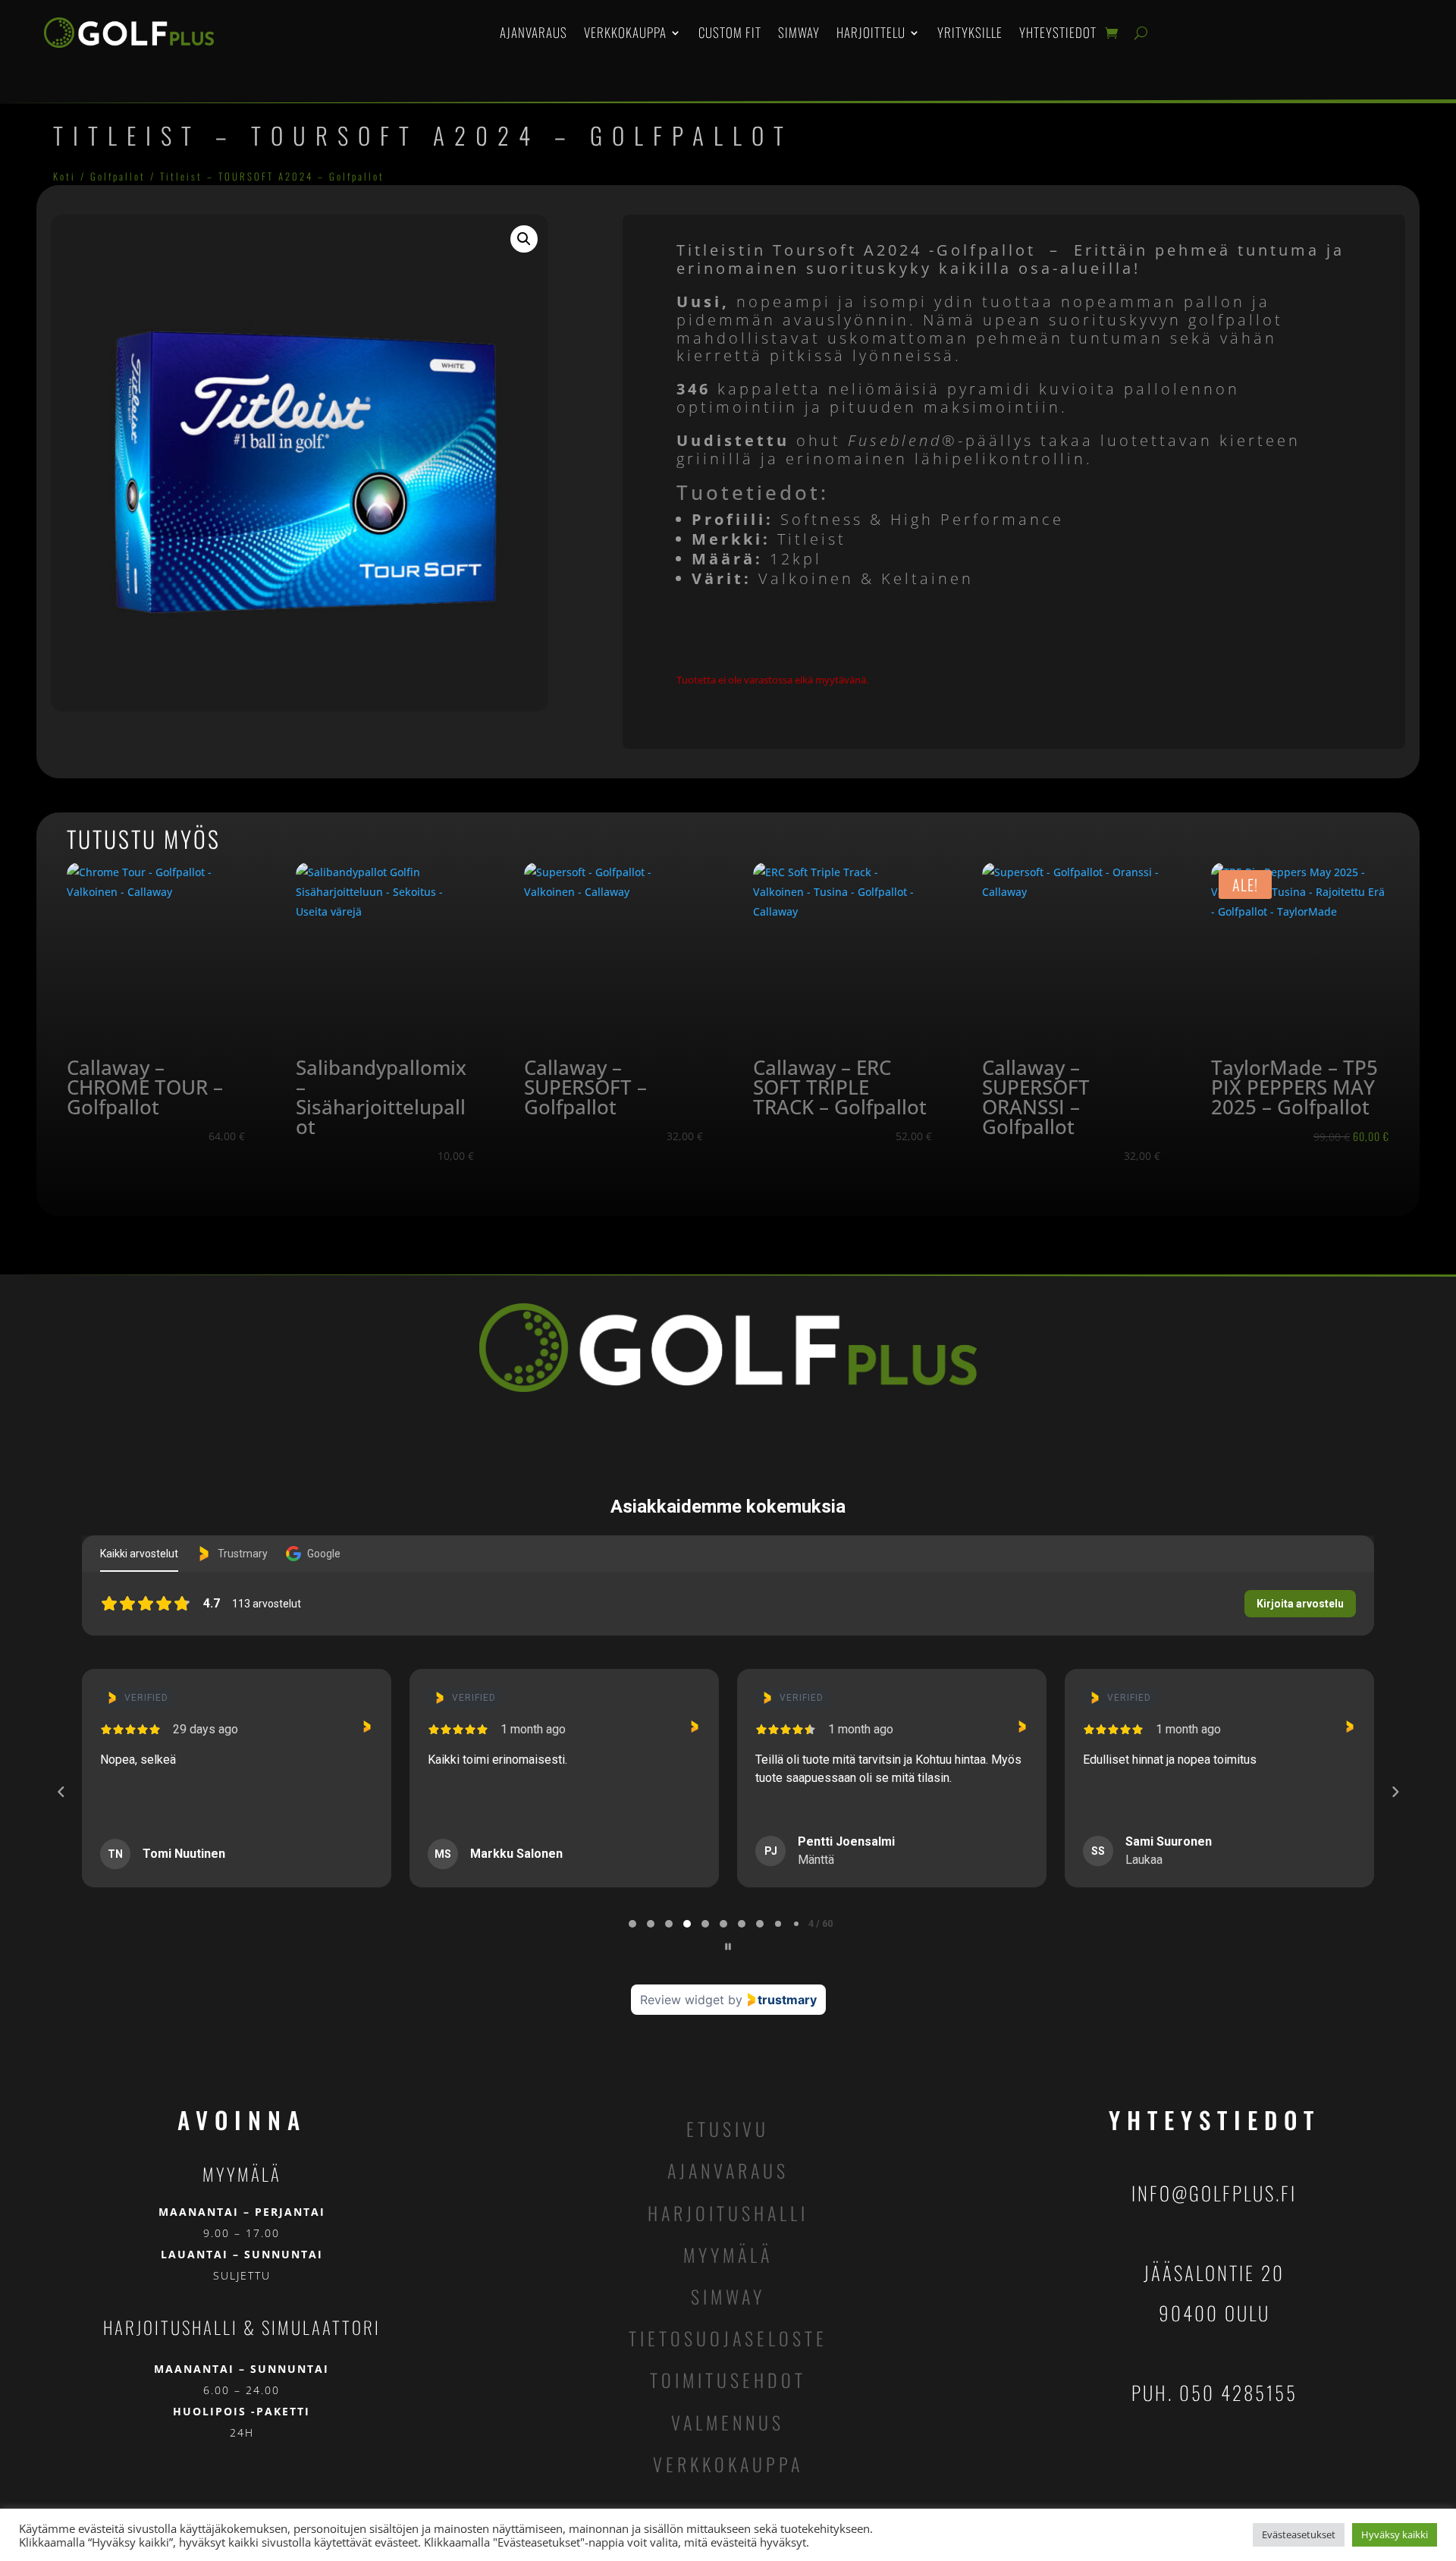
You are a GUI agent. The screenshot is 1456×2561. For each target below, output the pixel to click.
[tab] (632, 1924)
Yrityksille (970, 32)
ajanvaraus (728, 2170)
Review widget (682, 2000)
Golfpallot (118, 176)
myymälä (728, 2255)
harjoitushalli (728, 2213)
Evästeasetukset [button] (1299, 2534)
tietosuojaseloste (728, 2338)
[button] (524, 239)
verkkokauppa (728, 2464)
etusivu (728, 2129)
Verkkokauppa (625, 32)
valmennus (728, 2422)
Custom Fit (730, 32)
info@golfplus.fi (1214, 2193)
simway (728, 2296)
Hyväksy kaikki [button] (1395, 2534)
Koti (64, 176)
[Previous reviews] (61, 1792)
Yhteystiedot (1058, 32)
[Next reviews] (1395, 1792)
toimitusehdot (728, 2380)
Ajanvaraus (533, 32)
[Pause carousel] (728, 1947)
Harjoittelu (871, 32)
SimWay (799, 32)
